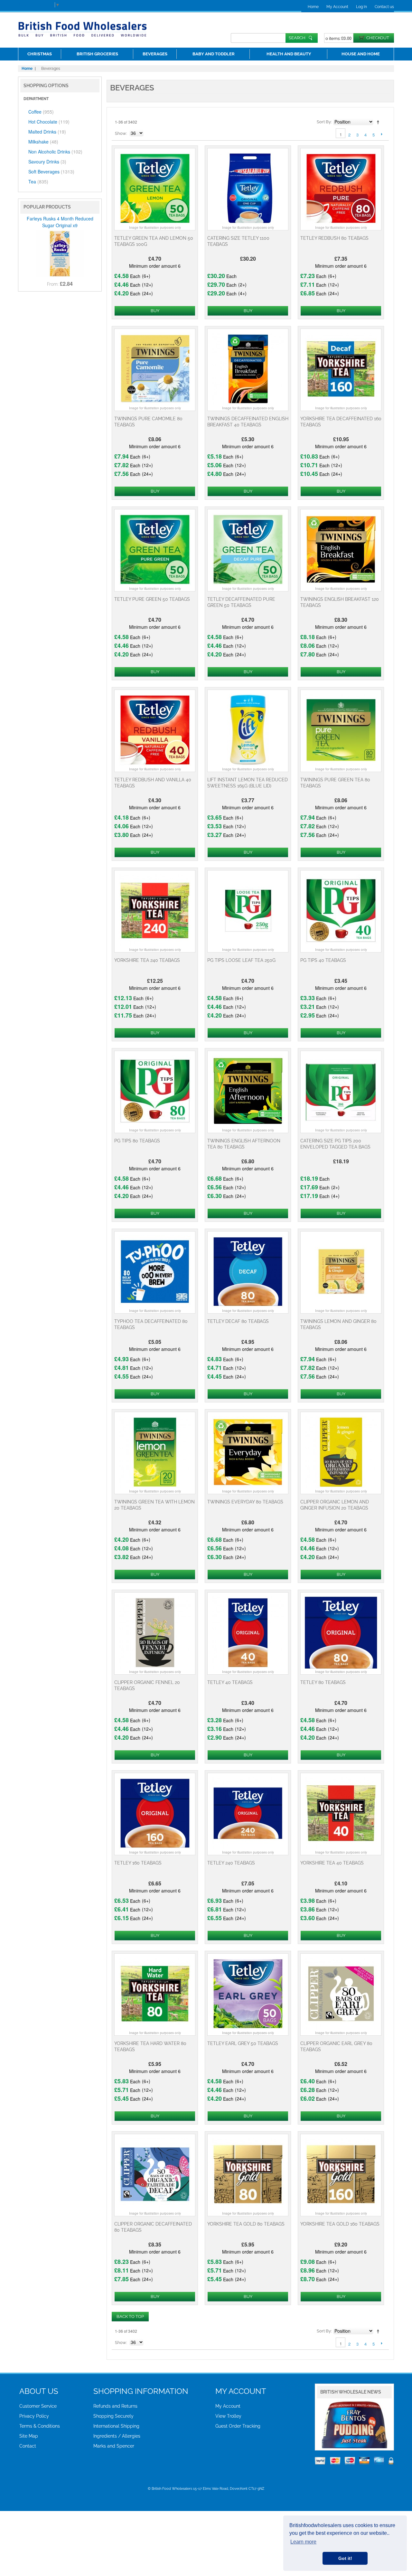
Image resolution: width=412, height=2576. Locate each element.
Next (382, 134)
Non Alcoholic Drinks (55, 152)
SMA (345, 2447)
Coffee (41, 112)
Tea (38, 181)
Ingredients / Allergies (117, 2436)
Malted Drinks (47, 132)
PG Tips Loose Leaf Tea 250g (241, 960)
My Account (337, 7)
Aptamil (330, 2447)
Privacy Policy (34, 2416)
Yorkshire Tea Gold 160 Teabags (340, 2224)
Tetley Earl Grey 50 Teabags (243, 2043)
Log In (361, 7)
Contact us (384, 7)
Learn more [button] (303, 2542)
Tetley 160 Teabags (138, 1863)
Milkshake (43, 142)
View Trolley (228, 2416)
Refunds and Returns (115, 2406)
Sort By (324, 122)
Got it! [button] (345, 2558)
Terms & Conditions (40, 2426)
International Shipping (116, 2426)
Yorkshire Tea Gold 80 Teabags (246, 2224)
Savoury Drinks (47, 162)
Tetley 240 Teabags (231, 1863)
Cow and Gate (376, 2447)
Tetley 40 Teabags (230, 1682)
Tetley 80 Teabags (323, 1682)
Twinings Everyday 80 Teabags (245, 1502)
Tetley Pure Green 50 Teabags (152, 599)
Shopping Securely (113, 2416)
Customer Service (38, 2406)
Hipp (386, 2441)
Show (121, 133)
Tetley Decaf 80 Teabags (238, 1321)
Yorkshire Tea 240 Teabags (147, 960)
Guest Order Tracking (238, 2426)
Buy (155, 311)
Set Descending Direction (379, 122)
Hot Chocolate (49, 122)
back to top (130, 2316)
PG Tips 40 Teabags (323, 960)
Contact (28, 2446)
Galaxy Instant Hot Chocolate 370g (60, 244)
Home (313, 7)
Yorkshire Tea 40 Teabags (332, 1863)
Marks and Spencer (114, 2446)
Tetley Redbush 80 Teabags (334, 238)
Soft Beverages (51, 172)
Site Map (29, 2436)
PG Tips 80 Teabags (137, 1141)
